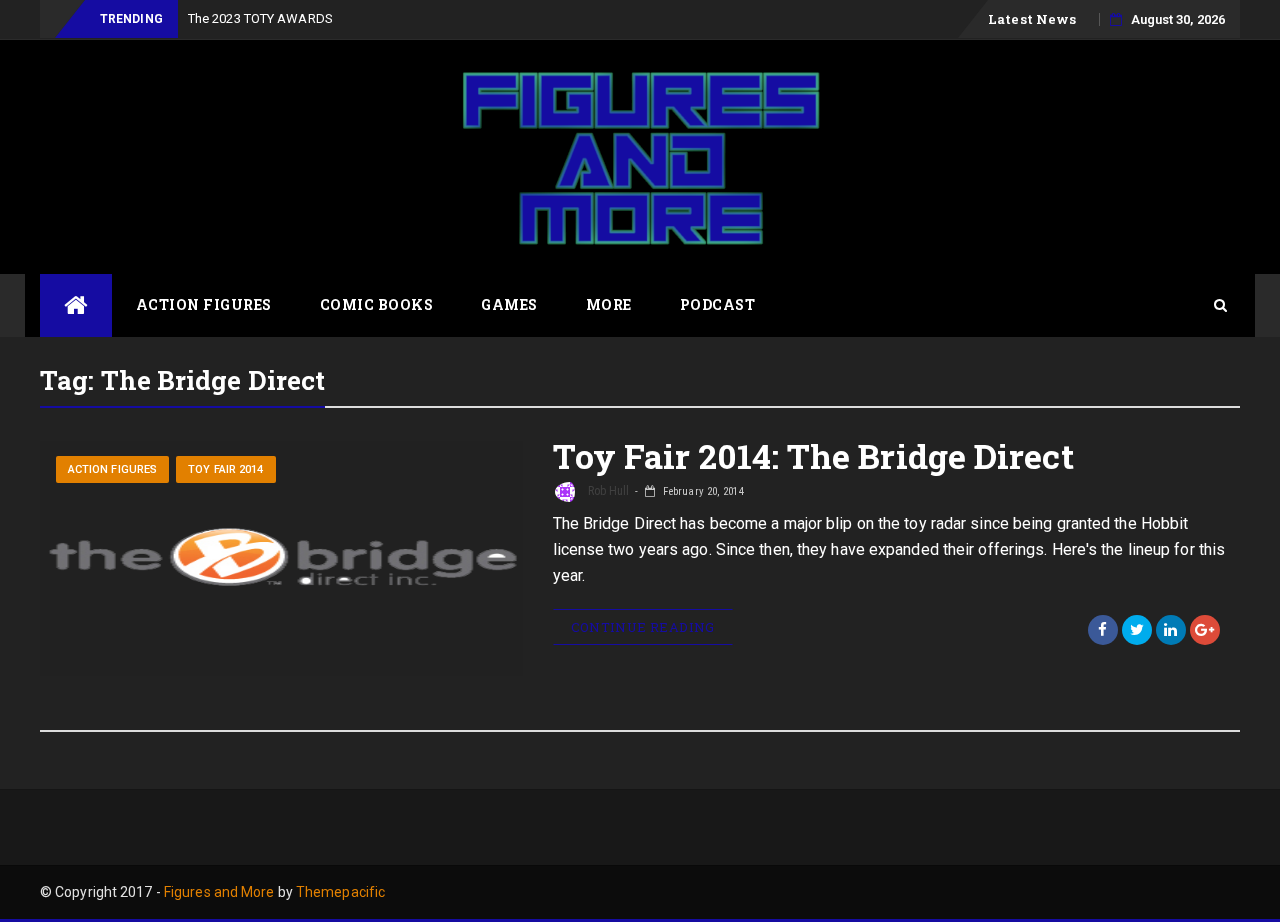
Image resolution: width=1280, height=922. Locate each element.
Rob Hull (607, 491)
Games (509, 304)
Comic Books (377, 304)
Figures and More (219, 892)
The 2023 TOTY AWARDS (260, 18)
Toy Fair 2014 (225, 469)
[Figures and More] (76, 305)
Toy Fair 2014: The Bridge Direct (813, 455)
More (609, 304)
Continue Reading (643, 627)
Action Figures (204, 304)
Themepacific (340, 892)
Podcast (718, 304)
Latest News (1032, 19)
